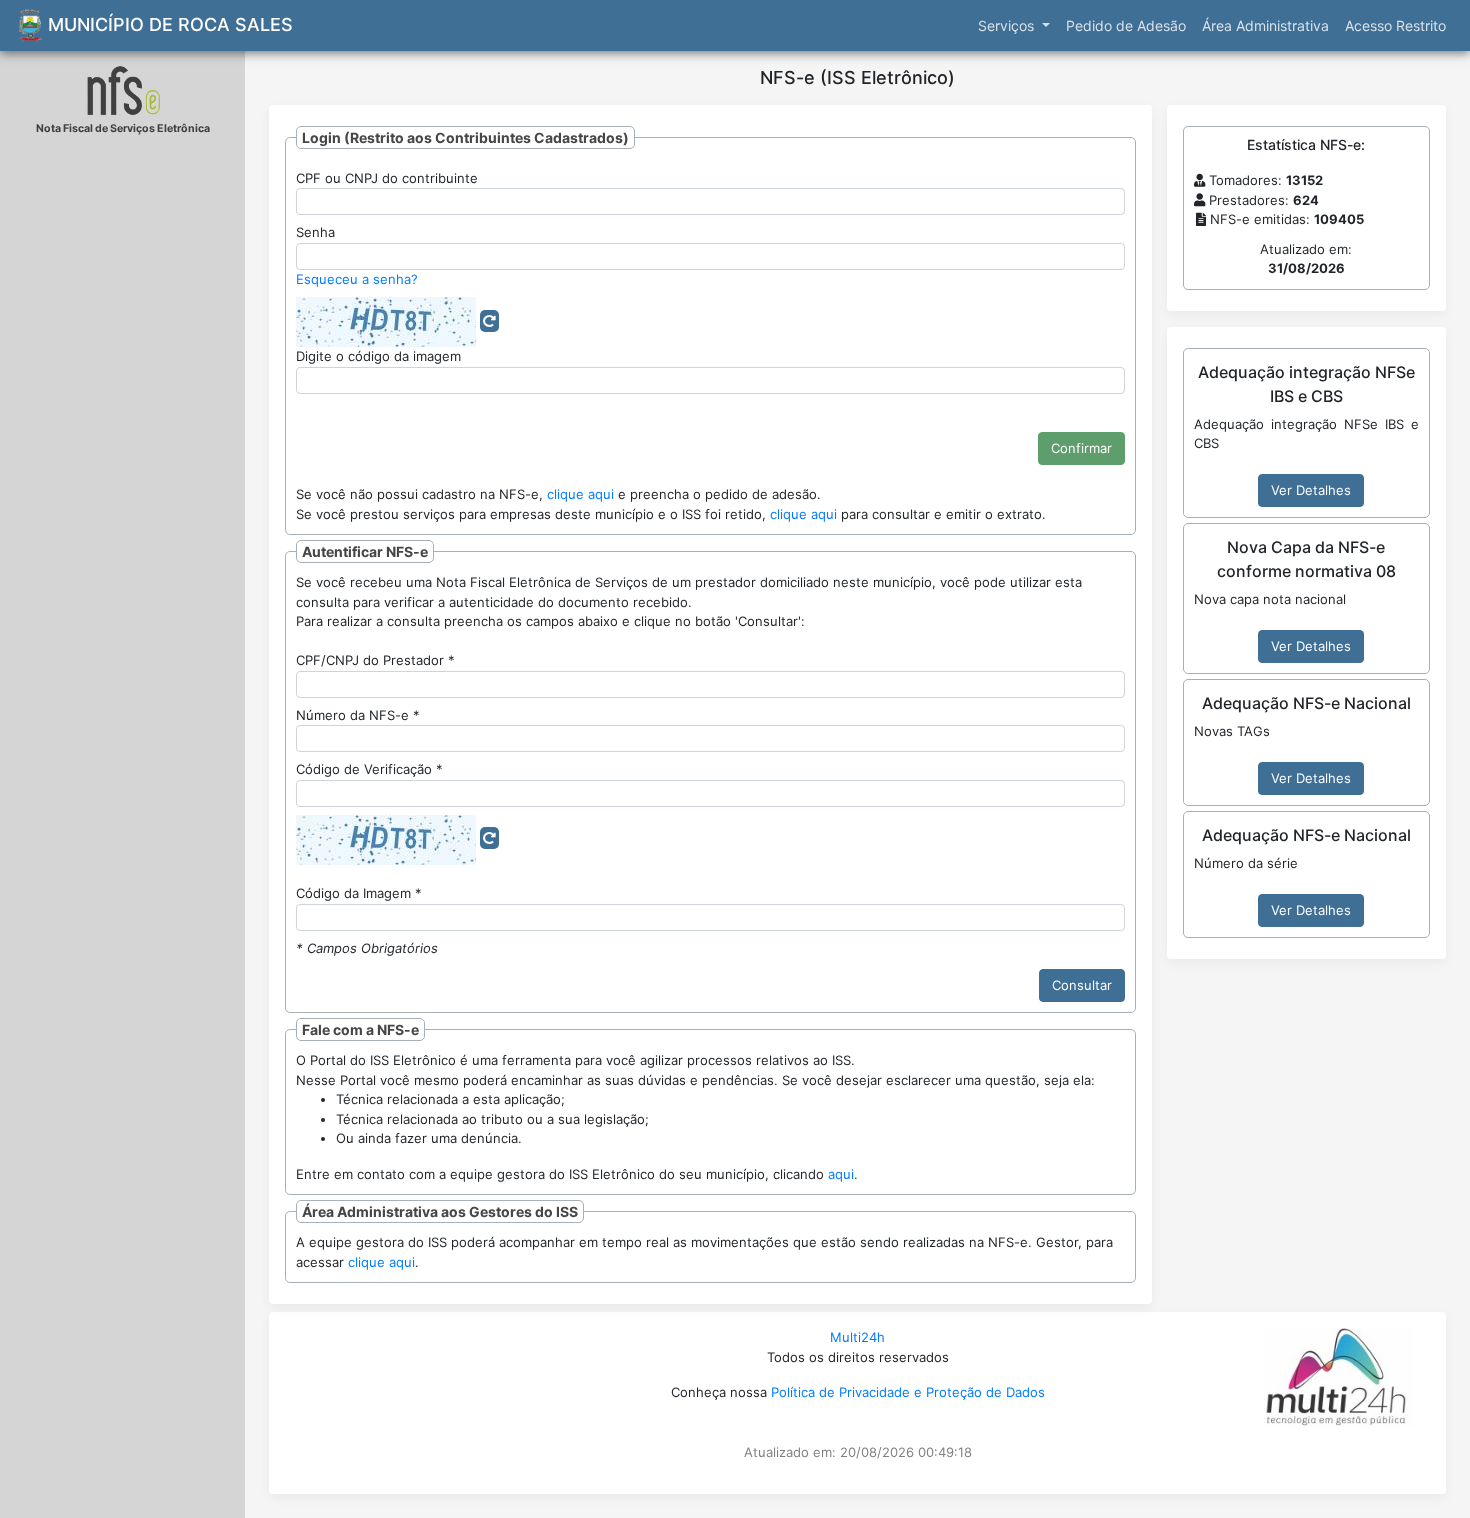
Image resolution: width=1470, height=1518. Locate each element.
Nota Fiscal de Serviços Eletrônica (123, 128)
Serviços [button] (1008, 25)
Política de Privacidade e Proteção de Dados (908, 1392)
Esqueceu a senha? (357, 279)
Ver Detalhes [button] (1311, 490)
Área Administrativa (1265, 25)
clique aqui (580, 494)
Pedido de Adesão (1126, 25)
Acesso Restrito (1395, 25)
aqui (841, 1174)
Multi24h (857, 1337)
